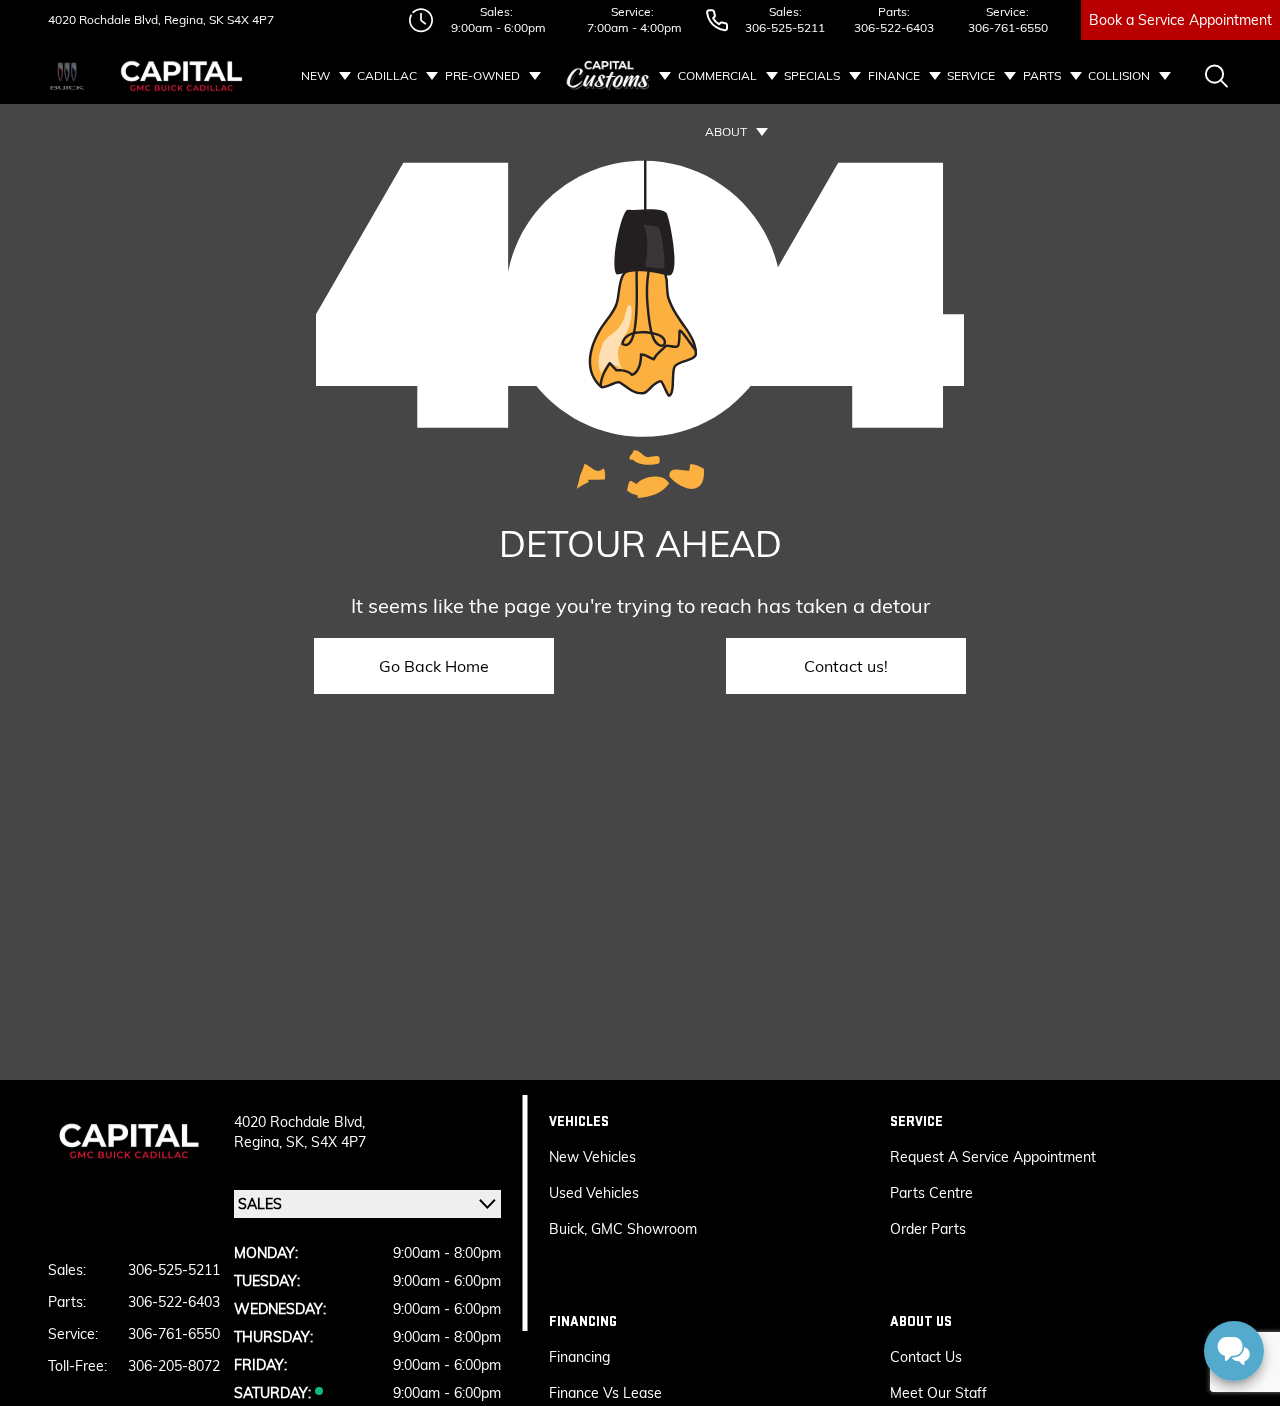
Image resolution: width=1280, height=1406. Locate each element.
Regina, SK (192, 19)
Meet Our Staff (938, 1393)
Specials (812, 75)
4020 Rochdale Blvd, (104, 19)
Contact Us (926, 1357)
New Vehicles (592, 1157)
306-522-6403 (894, 27)
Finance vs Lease (605, 1393)
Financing (579, 1357)
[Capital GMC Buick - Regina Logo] (181, 76)
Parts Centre (931, 1193)
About (726, 131)
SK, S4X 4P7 (326, 1142)
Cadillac (387, 75)
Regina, (260, 1142)
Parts (1042, 75)
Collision (1119, 75)
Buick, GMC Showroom (623, 1229)
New (315, 75)
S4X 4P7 (249, 19)
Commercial (717, 75)
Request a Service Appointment (993, 1157)
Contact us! (846, 666)
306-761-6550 (1008, 27)
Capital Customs (609, 76)
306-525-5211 (785, 27)
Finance (894, 75)
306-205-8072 (174, 1366)
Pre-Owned (482, 75)
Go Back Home (434, 666)
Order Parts (928, 1229)
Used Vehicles (594, 1193)
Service (971, 75)
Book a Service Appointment (1180, 20)
